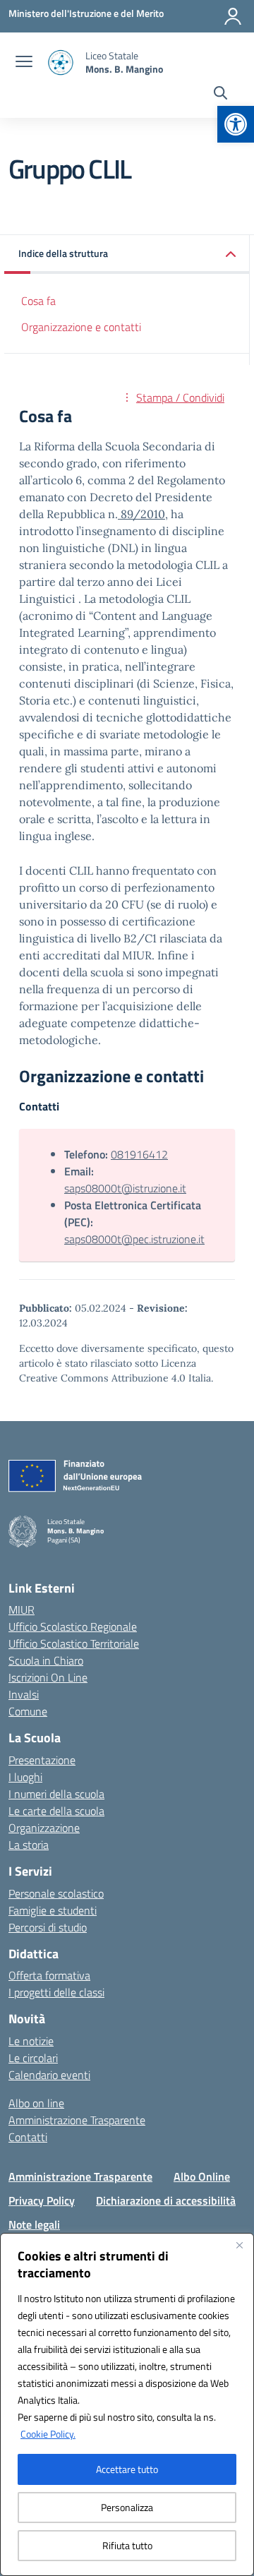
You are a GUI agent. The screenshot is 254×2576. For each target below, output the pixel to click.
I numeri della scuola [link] (56, 1794)
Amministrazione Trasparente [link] (77, 2120)
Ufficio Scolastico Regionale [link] (73, 1627)
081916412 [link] (139, 1154)
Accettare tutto (127, 2469)
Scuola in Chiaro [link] (46, 1660)
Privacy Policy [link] (42, 2200)
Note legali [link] (34, 2224)
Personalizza (127, 2507)
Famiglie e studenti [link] (53, 1910)
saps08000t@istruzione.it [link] (125, 1188)
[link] (236, 124)
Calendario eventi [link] (49, 2075)
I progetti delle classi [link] (56, 1992)
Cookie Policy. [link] (48, 2434)
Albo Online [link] (202, 2176)
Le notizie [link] (31, 2041)
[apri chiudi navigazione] (24, 63)
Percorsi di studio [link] (48, 1927)
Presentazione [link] (42, 1760)
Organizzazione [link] (44, 1828)
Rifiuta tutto (127, 2545)
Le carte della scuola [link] (56, 1811)
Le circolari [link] (33, 2058)
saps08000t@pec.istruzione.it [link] (134, 1239)
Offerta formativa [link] (49, 1975)
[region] (127, 2404)
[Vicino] (239, 2245)
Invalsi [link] (24, 1694)
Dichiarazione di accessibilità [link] (166, 2200)
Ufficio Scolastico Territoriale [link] (74, 1643)
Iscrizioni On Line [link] (48, 1677)
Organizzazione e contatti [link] (81, 327)
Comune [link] (28, 1711)
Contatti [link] (28, 2137)
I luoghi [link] (25, 1777)
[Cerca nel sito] (220, 95)
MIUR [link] (22, 1610)
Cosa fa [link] (38, 301)
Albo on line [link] (36, 2103)
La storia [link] (29, 1845)
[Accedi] (233, 16)
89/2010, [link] (143, 514)
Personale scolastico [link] (56, 1893)
